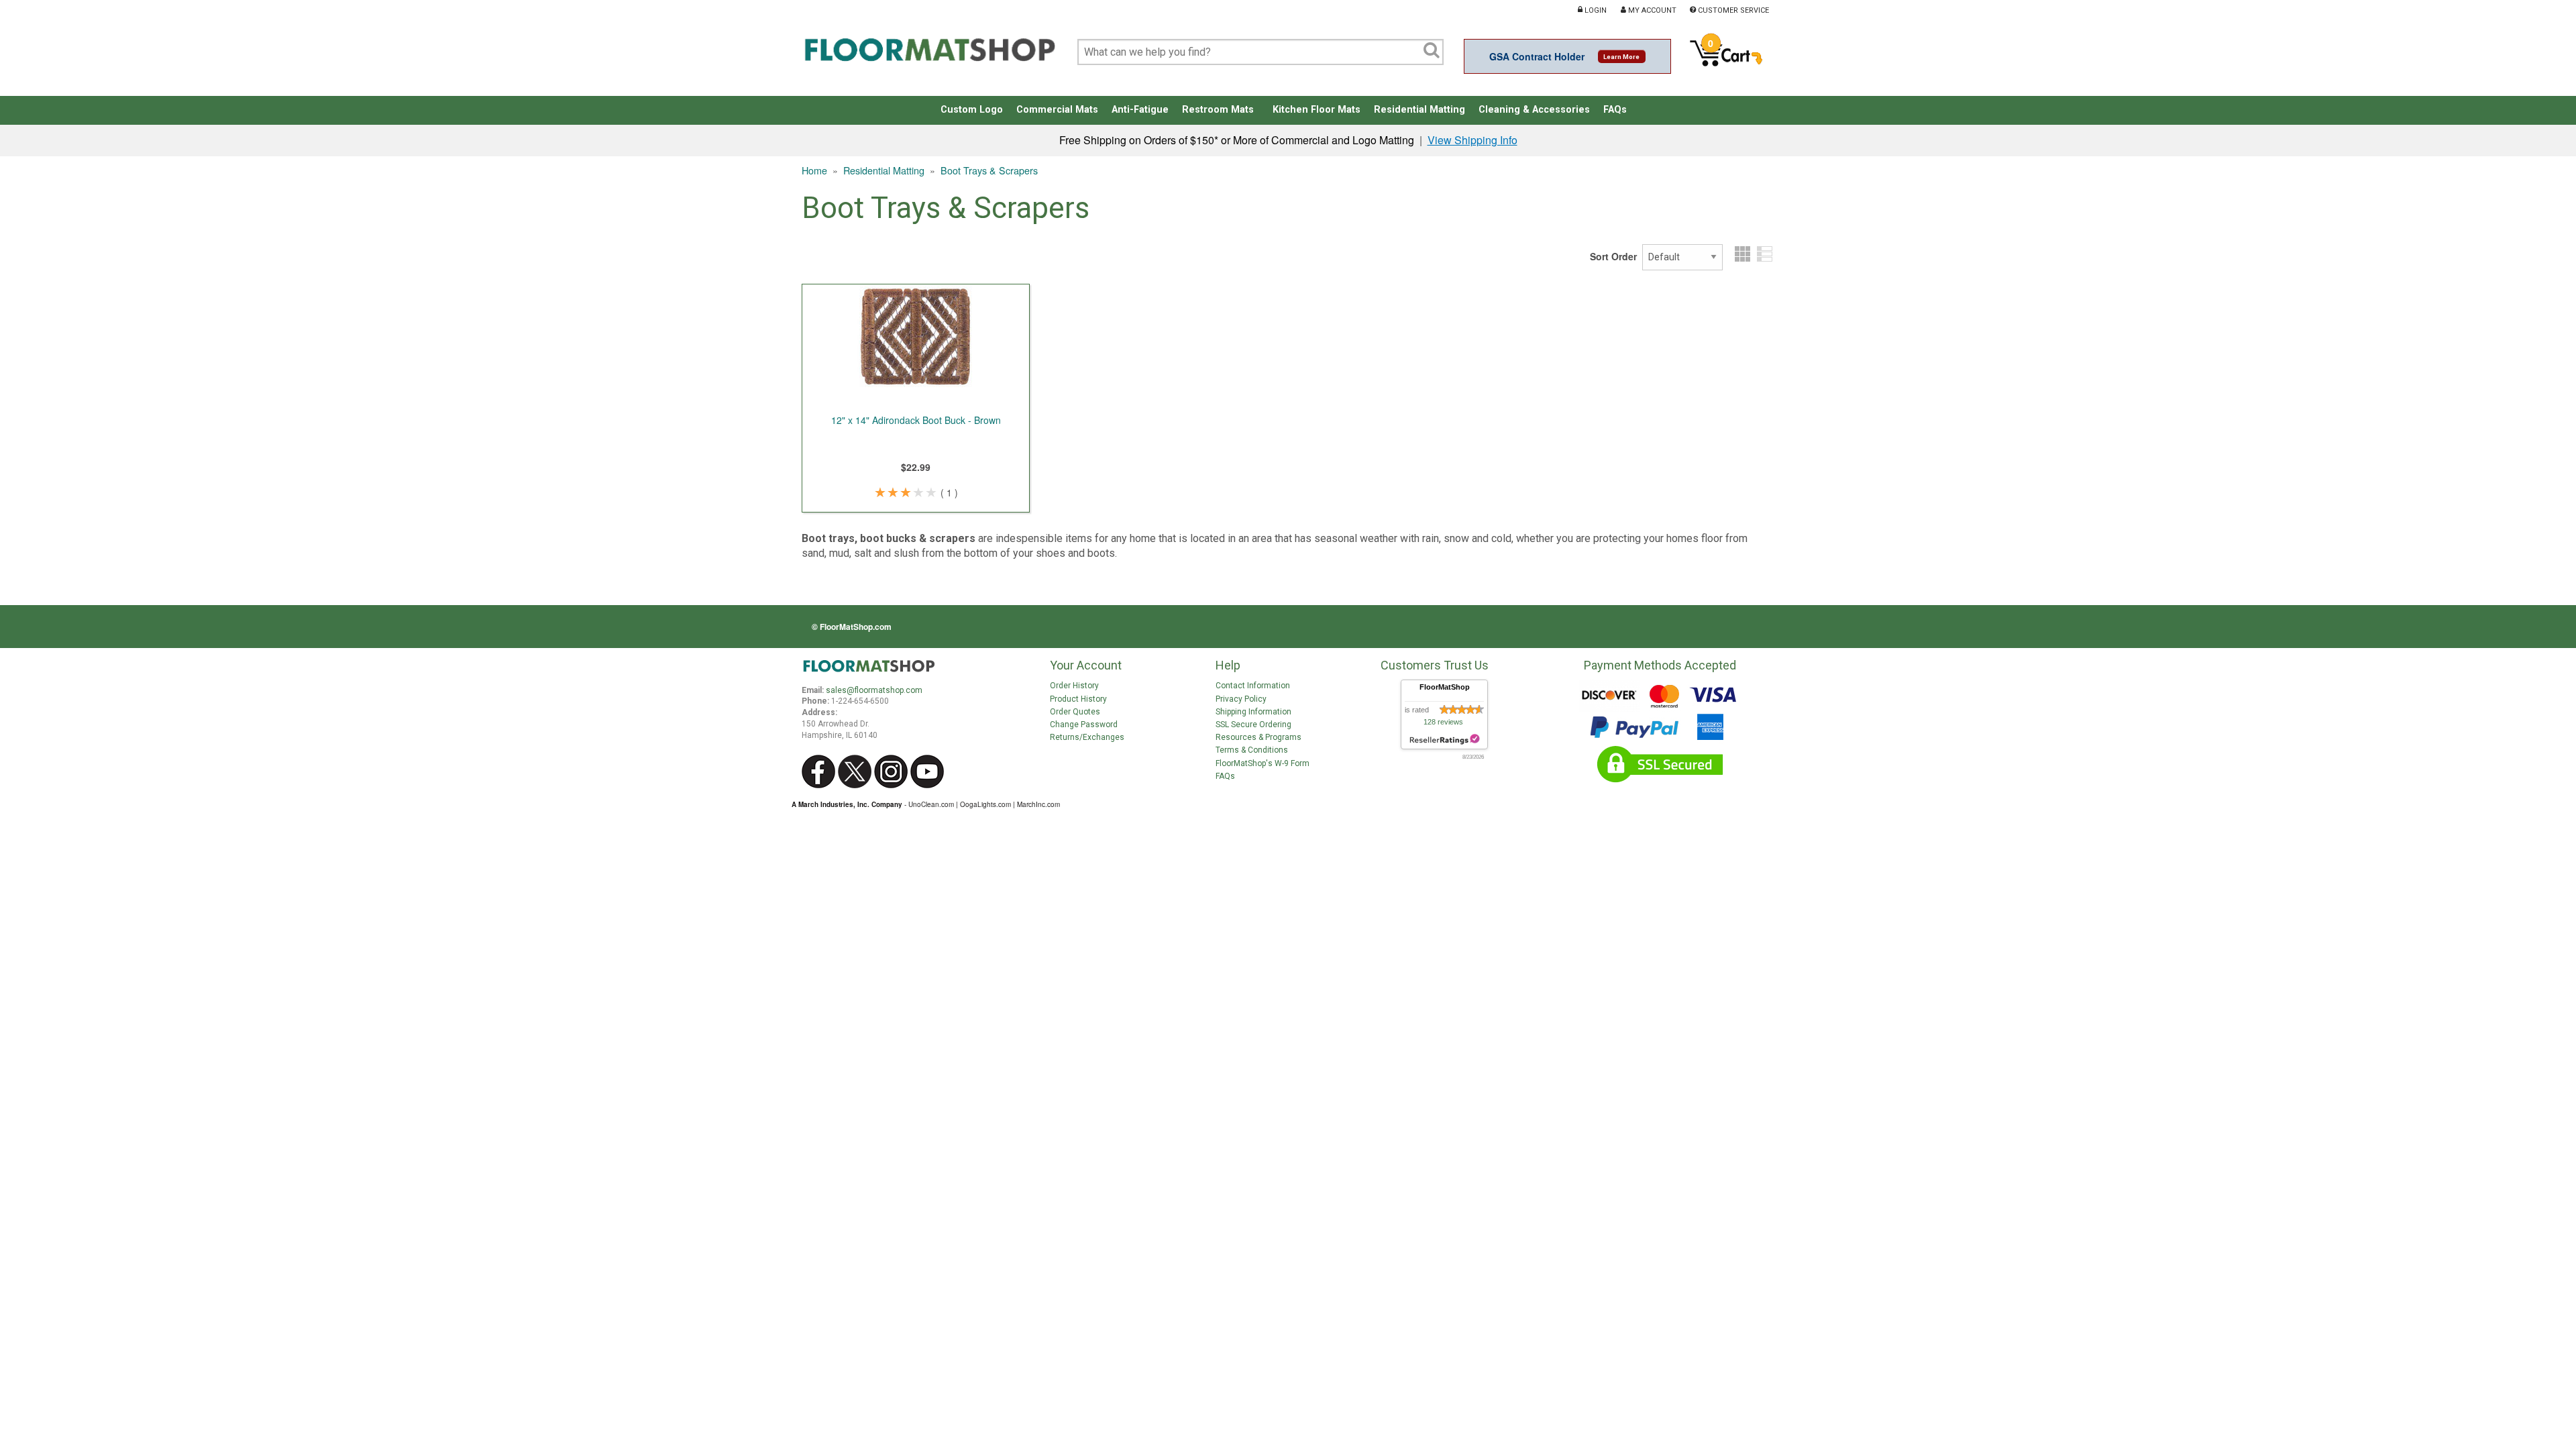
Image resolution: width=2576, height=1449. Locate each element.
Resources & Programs (1258, 737)
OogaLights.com (985, 804)
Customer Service (1732, 10)
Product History (1078, 699)
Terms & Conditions (1252, 750)
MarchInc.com (1038, 804)
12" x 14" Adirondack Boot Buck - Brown (916, 420)
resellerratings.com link (1445, 740)
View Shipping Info (1472, 140)
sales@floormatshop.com (874, 690)
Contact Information (1253, 686)
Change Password (1084, 724)
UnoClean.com (931, 804)
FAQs (1225, 776)
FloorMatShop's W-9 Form (1263, 763)
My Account (1651, 10)
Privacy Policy (1241, 699)
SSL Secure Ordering (1253, 724)
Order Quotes (1075, 712)
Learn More (1621, 57)
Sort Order (1613, 256)
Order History (1074, 686)
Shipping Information (1253, 712)
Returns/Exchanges (1087, 737)
